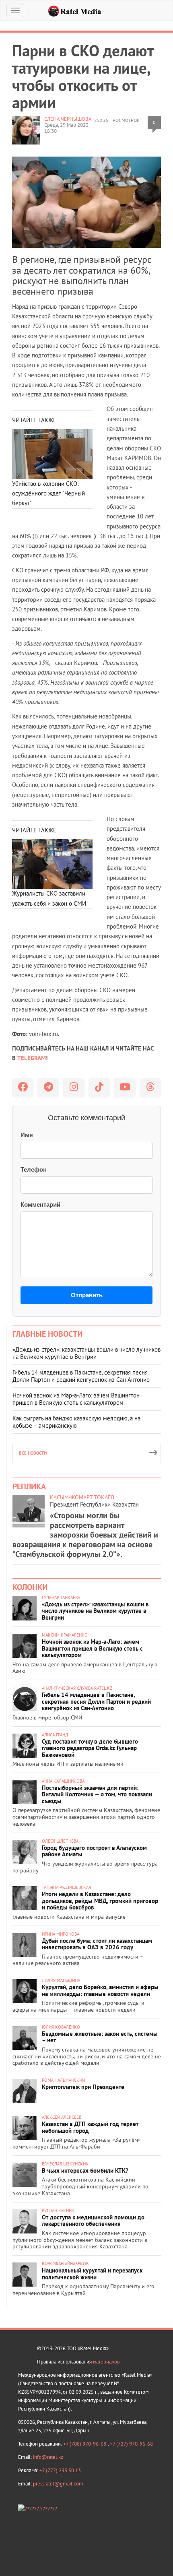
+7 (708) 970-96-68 (85, 2444)
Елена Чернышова (68, 119)
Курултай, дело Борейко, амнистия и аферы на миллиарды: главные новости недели (100, 1990)
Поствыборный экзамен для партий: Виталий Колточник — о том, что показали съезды (97, 1794)
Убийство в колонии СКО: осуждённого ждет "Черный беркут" (48, 493)
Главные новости (47, 1334)
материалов (106, 2362)
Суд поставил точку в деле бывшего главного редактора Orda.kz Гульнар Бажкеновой (90, 1748)
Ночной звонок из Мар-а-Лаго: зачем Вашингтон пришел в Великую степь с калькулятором (76, 1399)
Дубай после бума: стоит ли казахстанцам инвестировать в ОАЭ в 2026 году (97, 1944)
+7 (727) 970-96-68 (131, 2444)
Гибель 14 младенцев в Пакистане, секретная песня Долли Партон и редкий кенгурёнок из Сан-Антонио (81, 1376)
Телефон (34, 1169)
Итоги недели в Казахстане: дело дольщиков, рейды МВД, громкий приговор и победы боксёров (100, 1901)
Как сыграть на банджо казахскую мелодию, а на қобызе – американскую (76, 1422)
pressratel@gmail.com (58, 2484)
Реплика (29, 1486)
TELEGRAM (32, 1058)
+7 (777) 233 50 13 (60, 2470)
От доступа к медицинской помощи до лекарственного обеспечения (93, 2221)
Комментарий (40, 1204)
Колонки (30, 1587)
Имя (27, 1135)
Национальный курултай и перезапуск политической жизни (92, 2274)
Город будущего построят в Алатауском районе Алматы (94, 1851)
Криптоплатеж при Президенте (83, 2087)
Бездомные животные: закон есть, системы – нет (100, 2037)
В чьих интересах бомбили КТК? (85, 2170)
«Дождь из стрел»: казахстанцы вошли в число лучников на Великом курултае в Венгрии (86, 1353)
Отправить (87, 1295)
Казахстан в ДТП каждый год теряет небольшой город (90, 2127)
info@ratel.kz (48, 2457)
